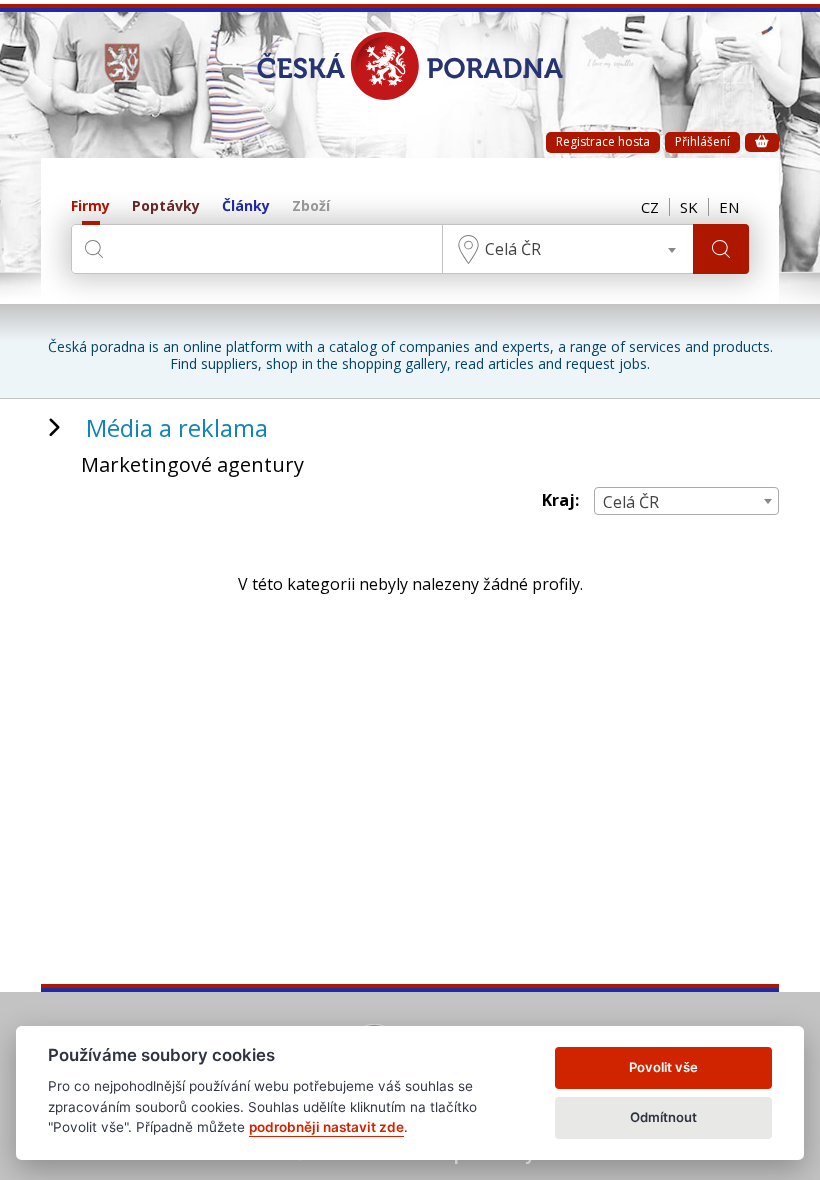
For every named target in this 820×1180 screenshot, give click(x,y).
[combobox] (568, 249)
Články (246, 206)
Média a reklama (177, 427)
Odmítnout (663, 1117)
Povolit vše (663, 1067)
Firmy (90, 206)
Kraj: (560, 500)
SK (689, 207)
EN (729, 207)
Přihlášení (702, 141)
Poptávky (166, 206)
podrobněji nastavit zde (326, 1127)
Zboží (311, 206)
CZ (650, 207)
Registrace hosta (603, 141)
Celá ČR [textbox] (513, 249)
